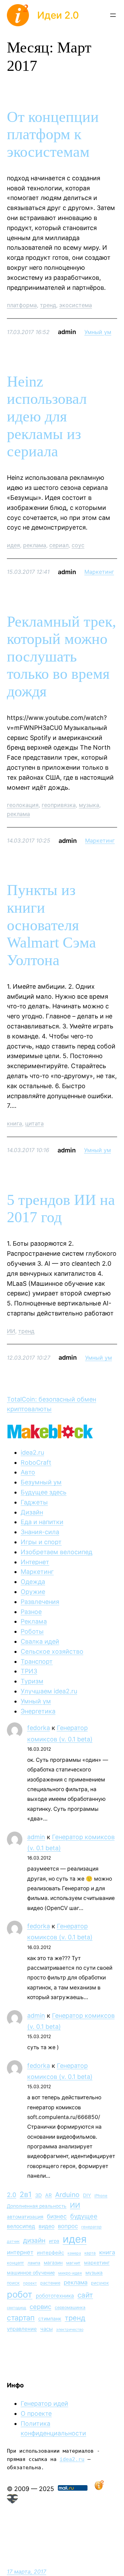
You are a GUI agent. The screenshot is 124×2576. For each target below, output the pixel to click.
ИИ (11, 1331)
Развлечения (40, 1602)
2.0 (12, 2195)
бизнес (57, 2216)
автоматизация (25, 2217)
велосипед (21, 2226)
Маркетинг (99, 572)
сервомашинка (70, 2307)
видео (46, 2226)
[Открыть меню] (113, 15)
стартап (21, 2318)
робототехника (55, 2296)
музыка (89, 805)
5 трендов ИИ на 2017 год (61, 1209)
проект (30, 2283)
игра (54, 2241)
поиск (13, 2283)
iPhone (101, 2196)
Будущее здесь (44, 1492)
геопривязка (59, 805)
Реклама (34, 1621)
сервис (40, 2307)
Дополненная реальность (37, 2206)
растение (50, 2283)
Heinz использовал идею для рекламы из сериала (47, 416)
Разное (31, 1612)
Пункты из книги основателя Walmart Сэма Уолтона (51, 925)
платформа (22, 305)
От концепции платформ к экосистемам (53, 134)
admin (36, 1837)
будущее (84, 2216)
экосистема (76, 305)
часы (46, 2329)
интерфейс (50, 2253)
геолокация (23, 805)
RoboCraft (36, 1462)
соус (78, 545)
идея (13, 545)
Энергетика (38, 1711)
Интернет (35, 1562)
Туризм (32, 1681)
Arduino (67, 2195)
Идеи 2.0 (58, 15)
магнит (73, 2263)
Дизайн (32, 1512)
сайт (85, 2295)
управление (22, 2329)
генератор (91, 2227)
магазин (53, 2263)
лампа (34, 2263)
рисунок (100, 2283)
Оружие (33, 1592)
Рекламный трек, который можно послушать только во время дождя (61, 657)
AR (48, 2195)
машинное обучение (31, 2273)
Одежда (33, 1582)
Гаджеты (34, 1502)
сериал (59, 545)
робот (20, 2294)
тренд (48, 305)
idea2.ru (32, 1452)
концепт (15, 2263)
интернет (20, 2252)
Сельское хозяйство (52, 1651)
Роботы (32, 1631)
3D (38, 2195)
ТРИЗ (29, 1671)
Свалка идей (40, 1641)
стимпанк (50, 2318)
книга (14, 1123)
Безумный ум (41, 1482)
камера (74, 2253)
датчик (13, 2241)
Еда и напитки (42, 1522)
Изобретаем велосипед (56, 1552)
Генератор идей (44, 2403)
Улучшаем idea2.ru (49, 1691)
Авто (28, 1472)
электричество (70, 2330)
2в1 (26, 2194)
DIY (87, 2195)
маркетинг (97, 2263)
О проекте (36, 2413)
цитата (34, 1123)
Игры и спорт (41, 1542)
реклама (35, 545)
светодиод (17, 2308)
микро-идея (70, 2273)
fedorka (39, 1728)
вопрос (68, 2226)
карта (90, 2253)
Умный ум (98, 332)
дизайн (34, 2240)
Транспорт (37, 1661)
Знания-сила (40, 1532)
